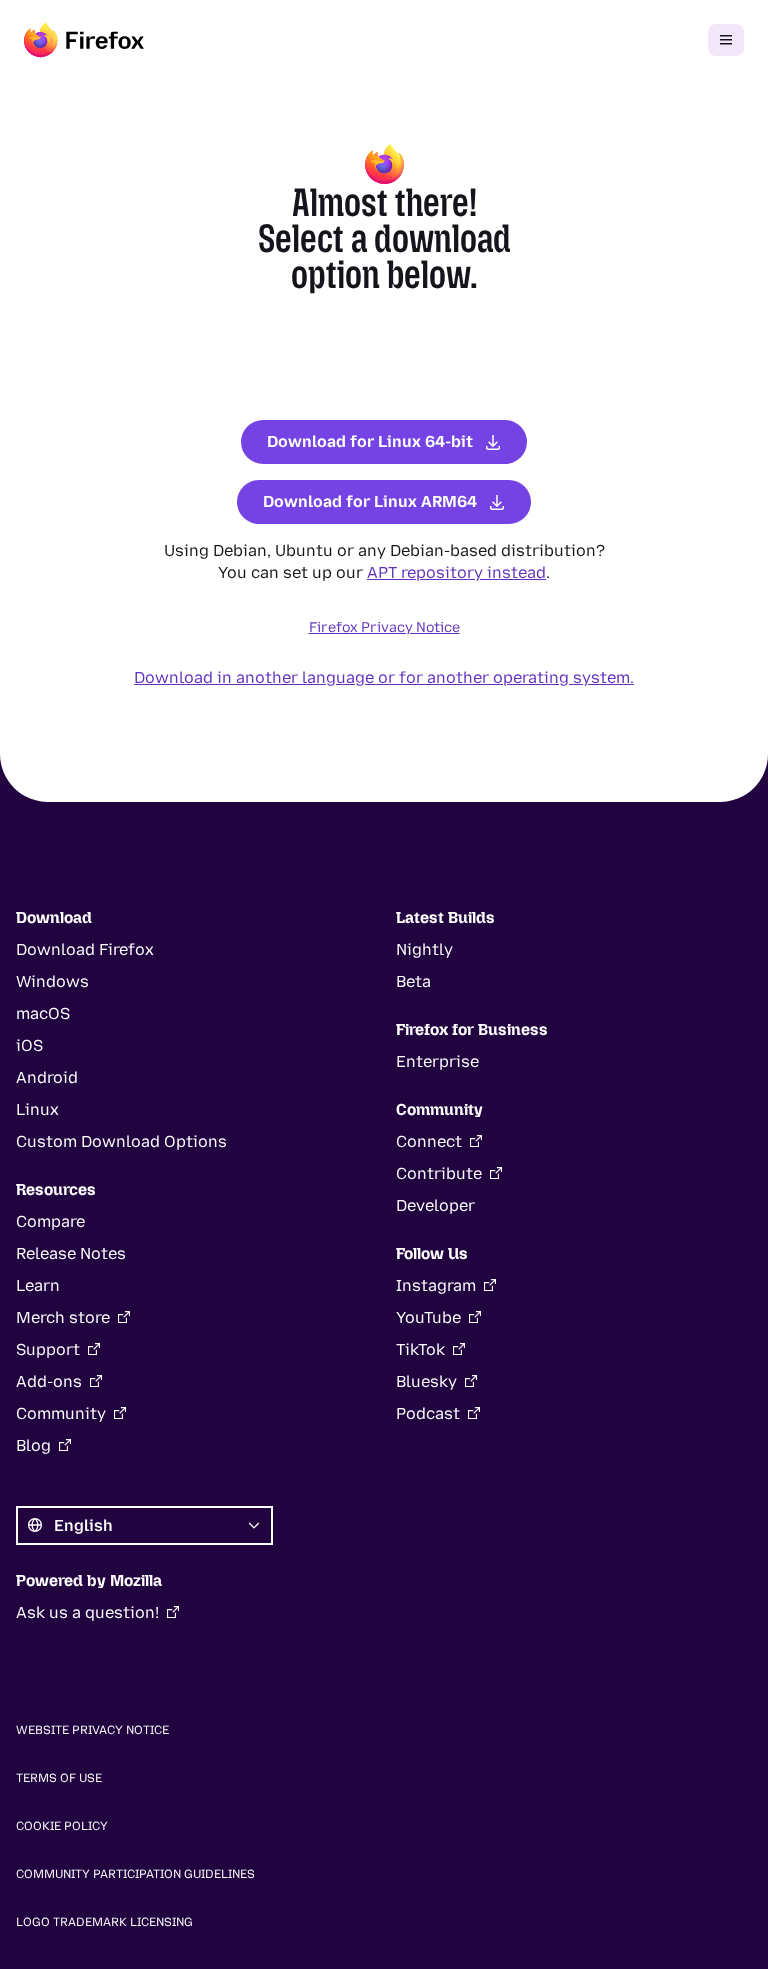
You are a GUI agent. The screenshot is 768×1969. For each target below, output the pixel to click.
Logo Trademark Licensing (104, 1922)
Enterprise (437, 1061)
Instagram (436, 1285)
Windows (52, 981)
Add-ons (49, 1381)
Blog (33, 1445)
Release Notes (71, 1253)
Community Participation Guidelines (135, 1874)
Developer (435, 1205)
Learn (38, 1285)
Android (47, 1077)
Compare (50, 1221)
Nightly (424, 949)
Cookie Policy (62, 1826)
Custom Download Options (121, 1141)
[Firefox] (84, 40)
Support (48, 1349)
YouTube (428, 1317)
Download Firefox (85, 949)
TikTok (420, 1349)
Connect (429, 1141)
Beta (413, 981)
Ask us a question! (87, 1612)
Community (61, 1413)
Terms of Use (59, 1778)
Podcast (428, 1413)
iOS (29, 1045)
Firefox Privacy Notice (384, 627)
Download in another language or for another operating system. (384, 677)
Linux (37, 1109)
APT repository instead (456, 572)
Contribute (439, 1173)
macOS (43, 1013)
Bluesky (426, 1381)
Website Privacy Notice (92, 1730)
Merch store (63, 1317)
